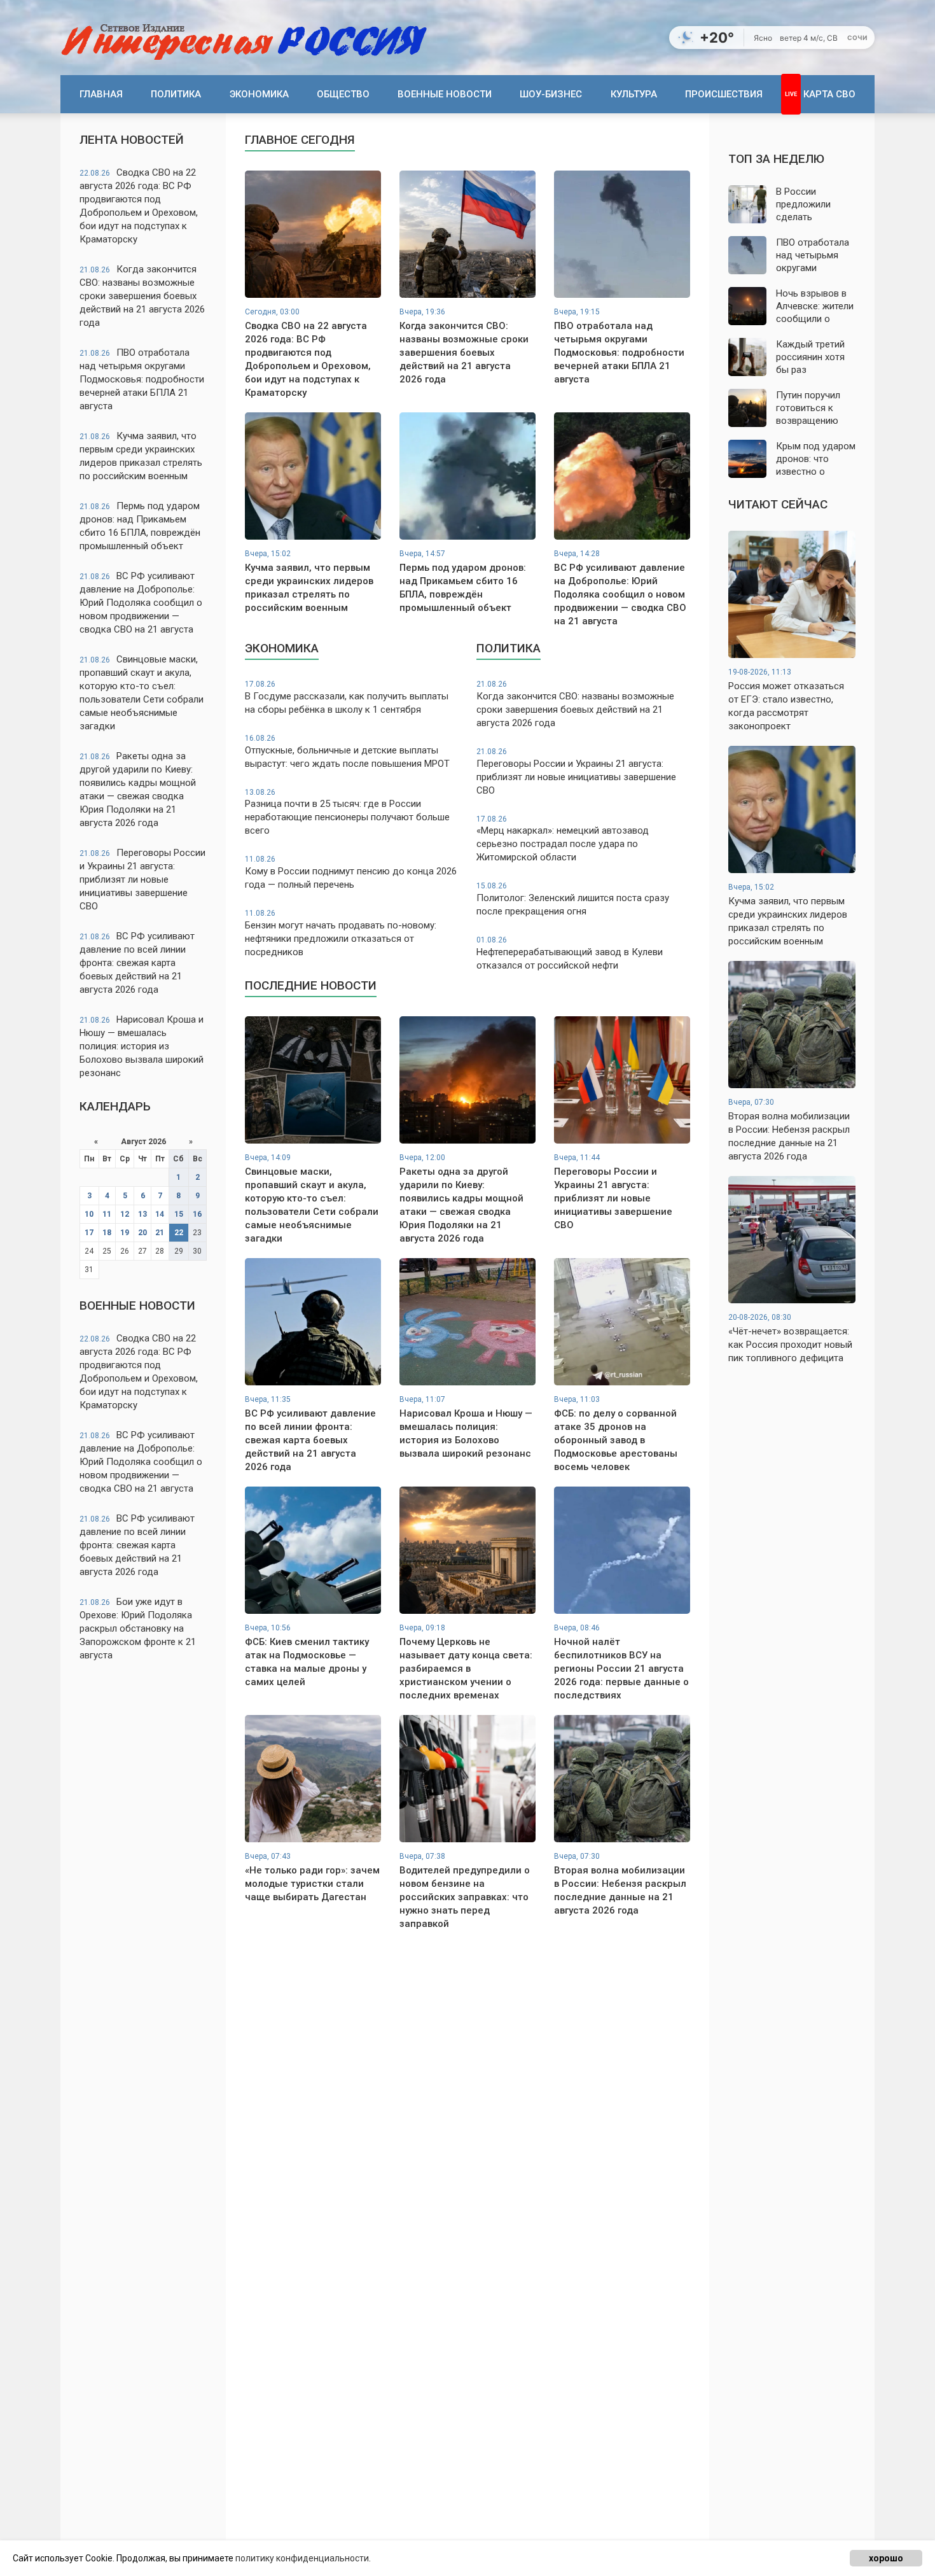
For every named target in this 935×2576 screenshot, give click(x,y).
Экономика (259, 94)
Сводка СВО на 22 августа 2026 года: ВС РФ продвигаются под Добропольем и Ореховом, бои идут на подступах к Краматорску (139, 206)
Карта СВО (829, 94)
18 (107, 1233)
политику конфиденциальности (302, 2558)
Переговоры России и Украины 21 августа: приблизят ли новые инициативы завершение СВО (142, 879)
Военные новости (445, 94)
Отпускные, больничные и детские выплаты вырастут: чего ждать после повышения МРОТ (347, 752)
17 (89, 1233)
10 (89, 1214)
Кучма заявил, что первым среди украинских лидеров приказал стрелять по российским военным (141, 456)
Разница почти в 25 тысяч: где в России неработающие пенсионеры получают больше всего (347, 812)
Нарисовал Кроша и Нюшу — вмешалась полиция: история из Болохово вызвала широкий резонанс (142, 1046)
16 (197, 1214)
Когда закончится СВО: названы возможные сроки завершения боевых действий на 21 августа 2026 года (142, 296)
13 (142, 1214)
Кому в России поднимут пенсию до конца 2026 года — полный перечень (351, 872)
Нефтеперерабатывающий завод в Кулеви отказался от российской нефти (570, 953)
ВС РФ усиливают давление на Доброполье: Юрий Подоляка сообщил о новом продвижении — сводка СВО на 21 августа (141, 603)
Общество (343, 94)
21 (160, 1233)
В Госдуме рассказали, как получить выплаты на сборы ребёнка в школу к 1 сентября (347, 697)
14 (160, 1214)
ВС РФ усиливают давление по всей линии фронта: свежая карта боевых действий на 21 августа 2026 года (137, 963)
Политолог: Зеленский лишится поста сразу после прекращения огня (573, 899)
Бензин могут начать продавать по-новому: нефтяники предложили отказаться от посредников (341, 933)
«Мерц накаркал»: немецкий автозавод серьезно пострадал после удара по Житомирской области (563, 839)
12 (125, 1214)
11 (107, 1214)
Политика (176, 94)
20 (142, 1233)
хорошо (886, 2558)
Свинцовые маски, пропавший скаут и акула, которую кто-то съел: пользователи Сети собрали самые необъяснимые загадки (142, 693)
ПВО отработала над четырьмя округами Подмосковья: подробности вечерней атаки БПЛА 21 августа (142, 379)
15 (179, 1214)
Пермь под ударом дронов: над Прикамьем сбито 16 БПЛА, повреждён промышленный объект (140, 526)
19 (125, 1233)
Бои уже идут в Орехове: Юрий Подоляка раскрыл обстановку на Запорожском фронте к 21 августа (138, 1628)
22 (179, 1233)
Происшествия (724, 94)
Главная (101, 94)
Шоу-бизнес (551, 94)
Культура (634, 94)
